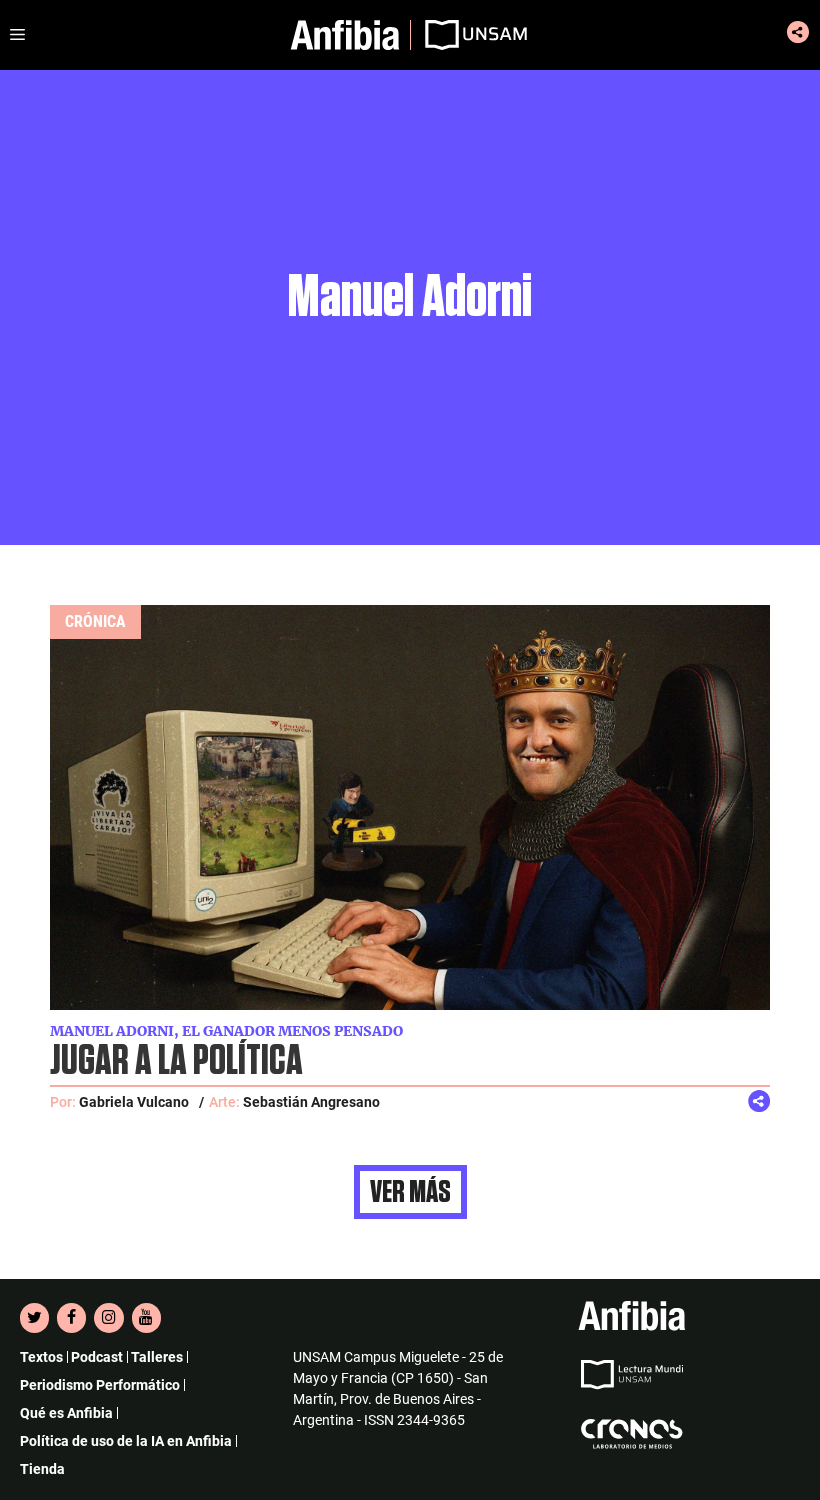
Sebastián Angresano (311, 1102)
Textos (41, 1357)
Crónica (95, 621)
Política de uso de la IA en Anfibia (126, 1441)
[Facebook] (71, 1318)
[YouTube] (146, 1318)
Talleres (157, 1357)
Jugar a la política (176, 1061)
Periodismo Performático (100, 1385)
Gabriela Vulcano (134, 1102)
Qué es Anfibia (66, 1413)
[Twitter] (34, 1318)
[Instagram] (108, 1318)
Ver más (410, 1192)
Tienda (42, 1469)
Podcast (97, 1357)
